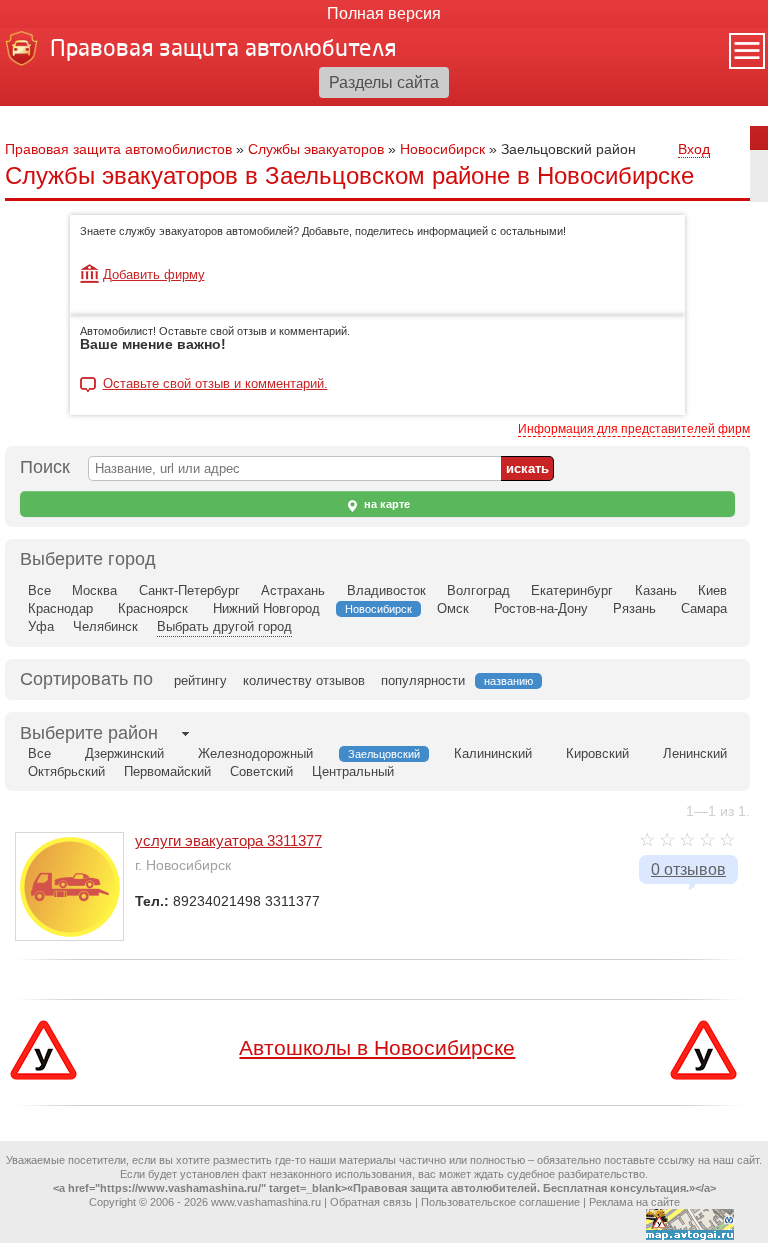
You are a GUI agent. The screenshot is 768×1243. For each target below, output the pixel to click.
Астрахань (293, 590)
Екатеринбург (572, 590)
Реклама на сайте (634, 1202)
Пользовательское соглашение (500, 1202)
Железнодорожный (255, 753)
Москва (94, 590)
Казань (656, 590)
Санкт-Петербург (189, 590)
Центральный (353, 771)
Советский (261, 771)
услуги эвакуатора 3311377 (228, 840)
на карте (385, 504)
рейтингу (200, 680)
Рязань (634, 608)
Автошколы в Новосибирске (377, 1047)
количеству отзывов (304, 680)
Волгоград (478, 590)
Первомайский (167, 771)
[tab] (89, 733)
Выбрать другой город (224, 626)
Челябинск (105, 626)
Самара (704, 608)
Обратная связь (371, 1202)
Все (39, 590)
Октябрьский (66, 771)
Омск (453, 608)
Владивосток (386, 590)
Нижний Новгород (266, 608)
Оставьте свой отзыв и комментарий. (215, 384)
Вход (694, 149)
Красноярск (153, 608)
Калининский (493, 753)
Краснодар (60, 608)
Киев (712, 590)
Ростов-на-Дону (541, 608)
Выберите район (89, 733)
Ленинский (695, 753)
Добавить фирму (154, 274)
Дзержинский (124, 753)
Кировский (597, 753)
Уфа (41, 626)
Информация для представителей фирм (634, 429)
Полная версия (384, 13)
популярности (423, 680)
